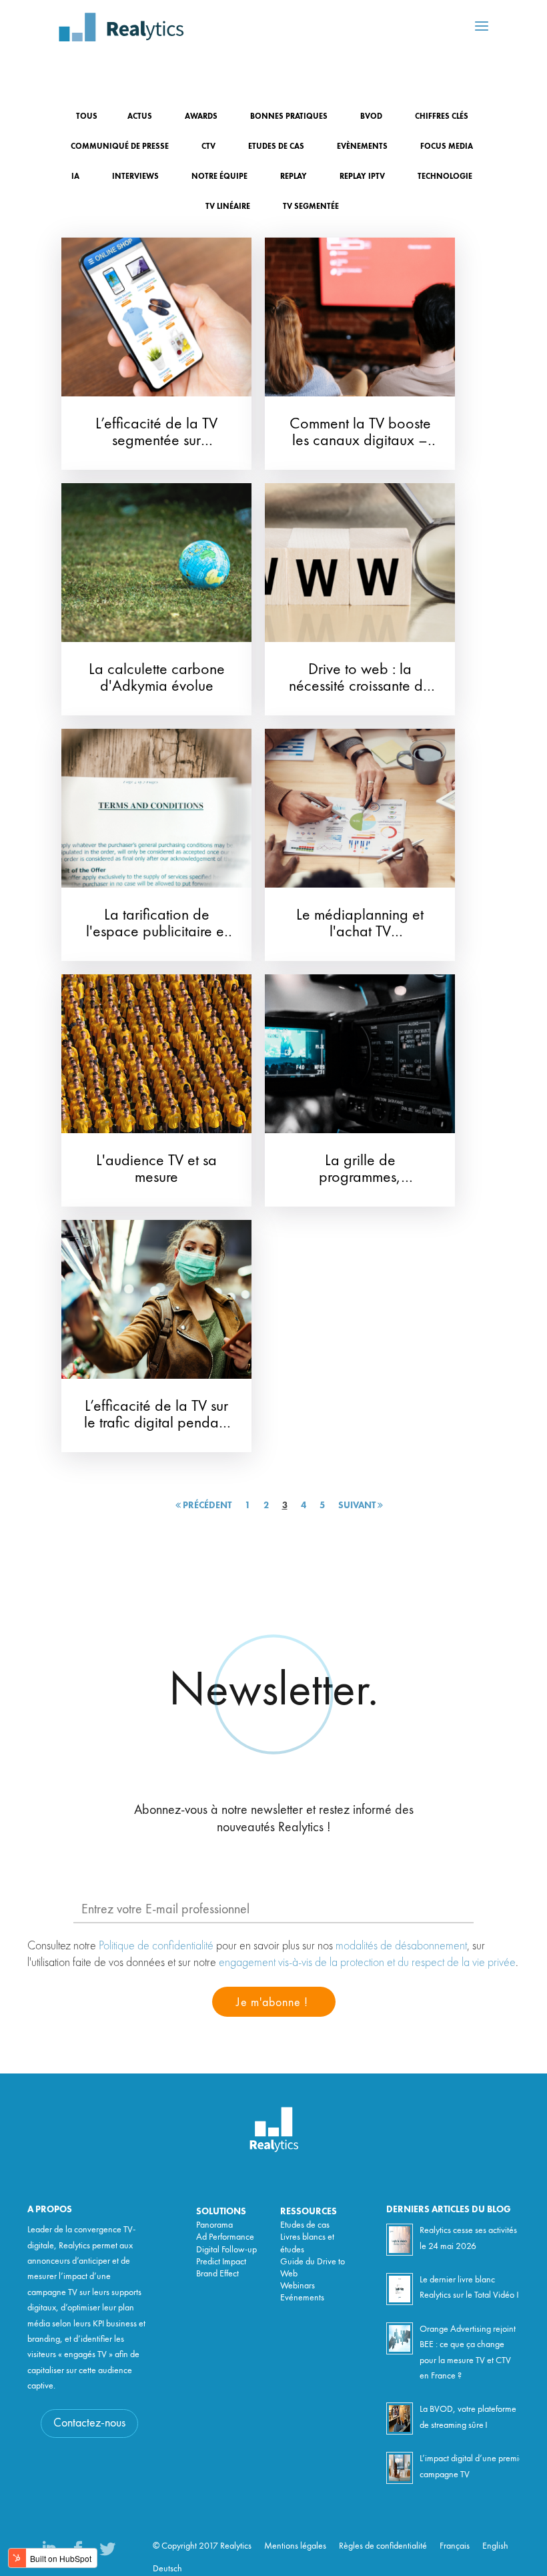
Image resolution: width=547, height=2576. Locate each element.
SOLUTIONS (221, 2212)
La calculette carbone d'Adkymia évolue (157, 678)
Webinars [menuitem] (298, 2286)
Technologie (445, 177)
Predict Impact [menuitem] (221, 2262)
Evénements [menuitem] (302, 2298)
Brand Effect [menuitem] (217, 2274)
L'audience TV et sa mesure (156, 1170)
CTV (208, 147)
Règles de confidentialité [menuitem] (383, 2546)
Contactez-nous (89, 2423)
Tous (87, 117)
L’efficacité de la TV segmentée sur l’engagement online (156, 441)
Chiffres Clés (442, 117)
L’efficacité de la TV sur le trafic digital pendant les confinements (157, 1423)
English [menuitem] (495, 2546)
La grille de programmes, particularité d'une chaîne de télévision (360, 1186)
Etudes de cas (276, 147)
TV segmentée (311, 207)
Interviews (135, 177)
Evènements (362, 147)
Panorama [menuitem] (214, 2225)
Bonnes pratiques (289, 117)
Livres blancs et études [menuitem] (307, 2243)
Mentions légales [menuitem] (295, 2546)
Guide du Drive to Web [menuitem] (313, 2268)
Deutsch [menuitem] (167, 2569)
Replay (294, 177)
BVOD (371, 117)
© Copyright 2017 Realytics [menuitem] (202, 2546)
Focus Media (447, 147)
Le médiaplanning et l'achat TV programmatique (360, 932)
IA (75, 177)
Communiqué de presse (120, 147)
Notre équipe (219, 177)
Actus (140, 117)
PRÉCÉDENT (206, 1506)
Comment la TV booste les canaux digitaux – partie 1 (360, 441)
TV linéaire (228, 207)
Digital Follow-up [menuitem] (226, 2250)
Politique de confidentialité (156, 1945)
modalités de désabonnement (401, 1945)
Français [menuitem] (455, 2546)
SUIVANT (358, 1506)
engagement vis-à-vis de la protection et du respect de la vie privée (367, 1962)
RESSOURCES (309, 2212)
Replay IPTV (362, 177)
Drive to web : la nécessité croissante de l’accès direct (360, 687)
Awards (201, 117)
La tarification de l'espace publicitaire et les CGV (157, 932)
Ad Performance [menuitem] (225, 2237)
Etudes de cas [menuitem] (305, 2225)
